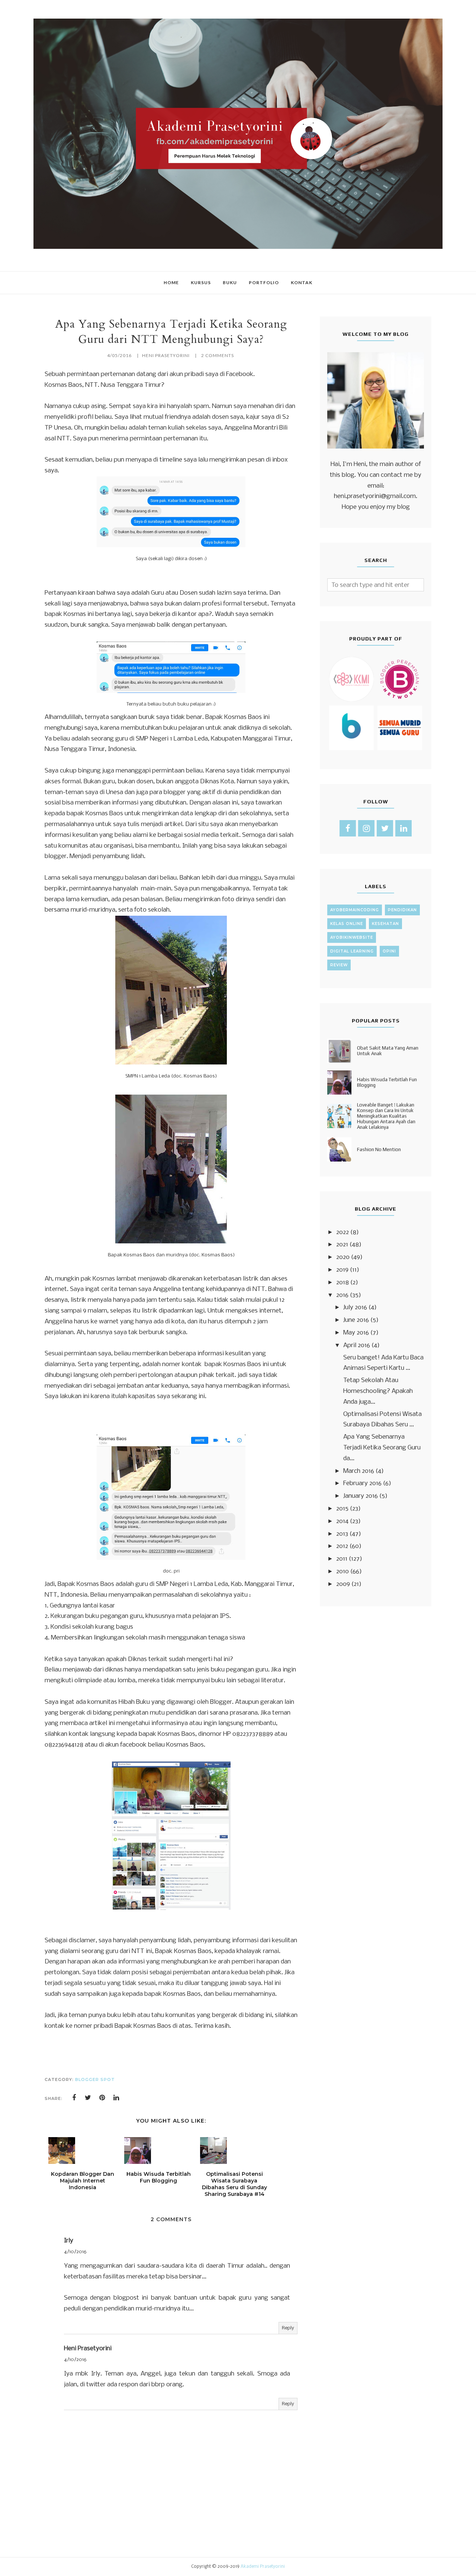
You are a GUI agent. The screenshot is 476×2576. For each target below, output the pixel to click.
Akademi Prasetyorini (263, 2567)
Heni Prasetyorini (88, 2349)
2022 (342, 1232)
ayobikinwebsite (352, 937)
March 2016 (359, 1471)
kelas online (347, 924)
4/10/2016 (75, 2252)
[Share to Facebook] (74, 2098)
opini (389, 951)
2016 (342, 1295)
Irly (69, 2241)
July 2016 (355, 1308)
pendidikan (402, 910)
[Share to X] (88, 2098)
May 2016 (356, 1333)
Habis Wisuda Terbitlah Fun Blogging (387, 1082)
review (339, 965)
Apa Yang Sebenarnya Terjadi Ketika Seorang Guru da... (382, 1448)
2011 (342, 1559)
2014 (342, 1521)
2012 (342, 1546)
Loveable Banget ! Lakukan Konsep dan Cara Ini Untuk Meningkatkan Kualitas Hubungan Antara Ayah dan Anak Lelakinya (386, 1116)
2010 (342, 1572)
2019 (342, 1270)
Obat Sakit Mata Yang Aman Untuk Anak (388, 1051)
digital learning (352, 951)
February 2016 (362, 1483)
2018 (342, 1283)
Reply (288, 2328)
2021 (342, 1245)
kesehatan (385, 924)
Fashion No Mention (379, 1149)
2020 (343, 1257)
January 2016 (361, 1496)
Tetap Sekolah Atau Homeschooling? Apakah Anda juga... (378, 1391)
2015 (342, 1509)
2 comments (218, 355)
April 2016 (357, 1345)
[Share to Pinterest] (102, 2098)
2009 (343, 1584)
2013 (342, 1534)
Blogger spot (95, 2079)
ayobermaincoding (355, 910)
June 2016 (356, 1320)
